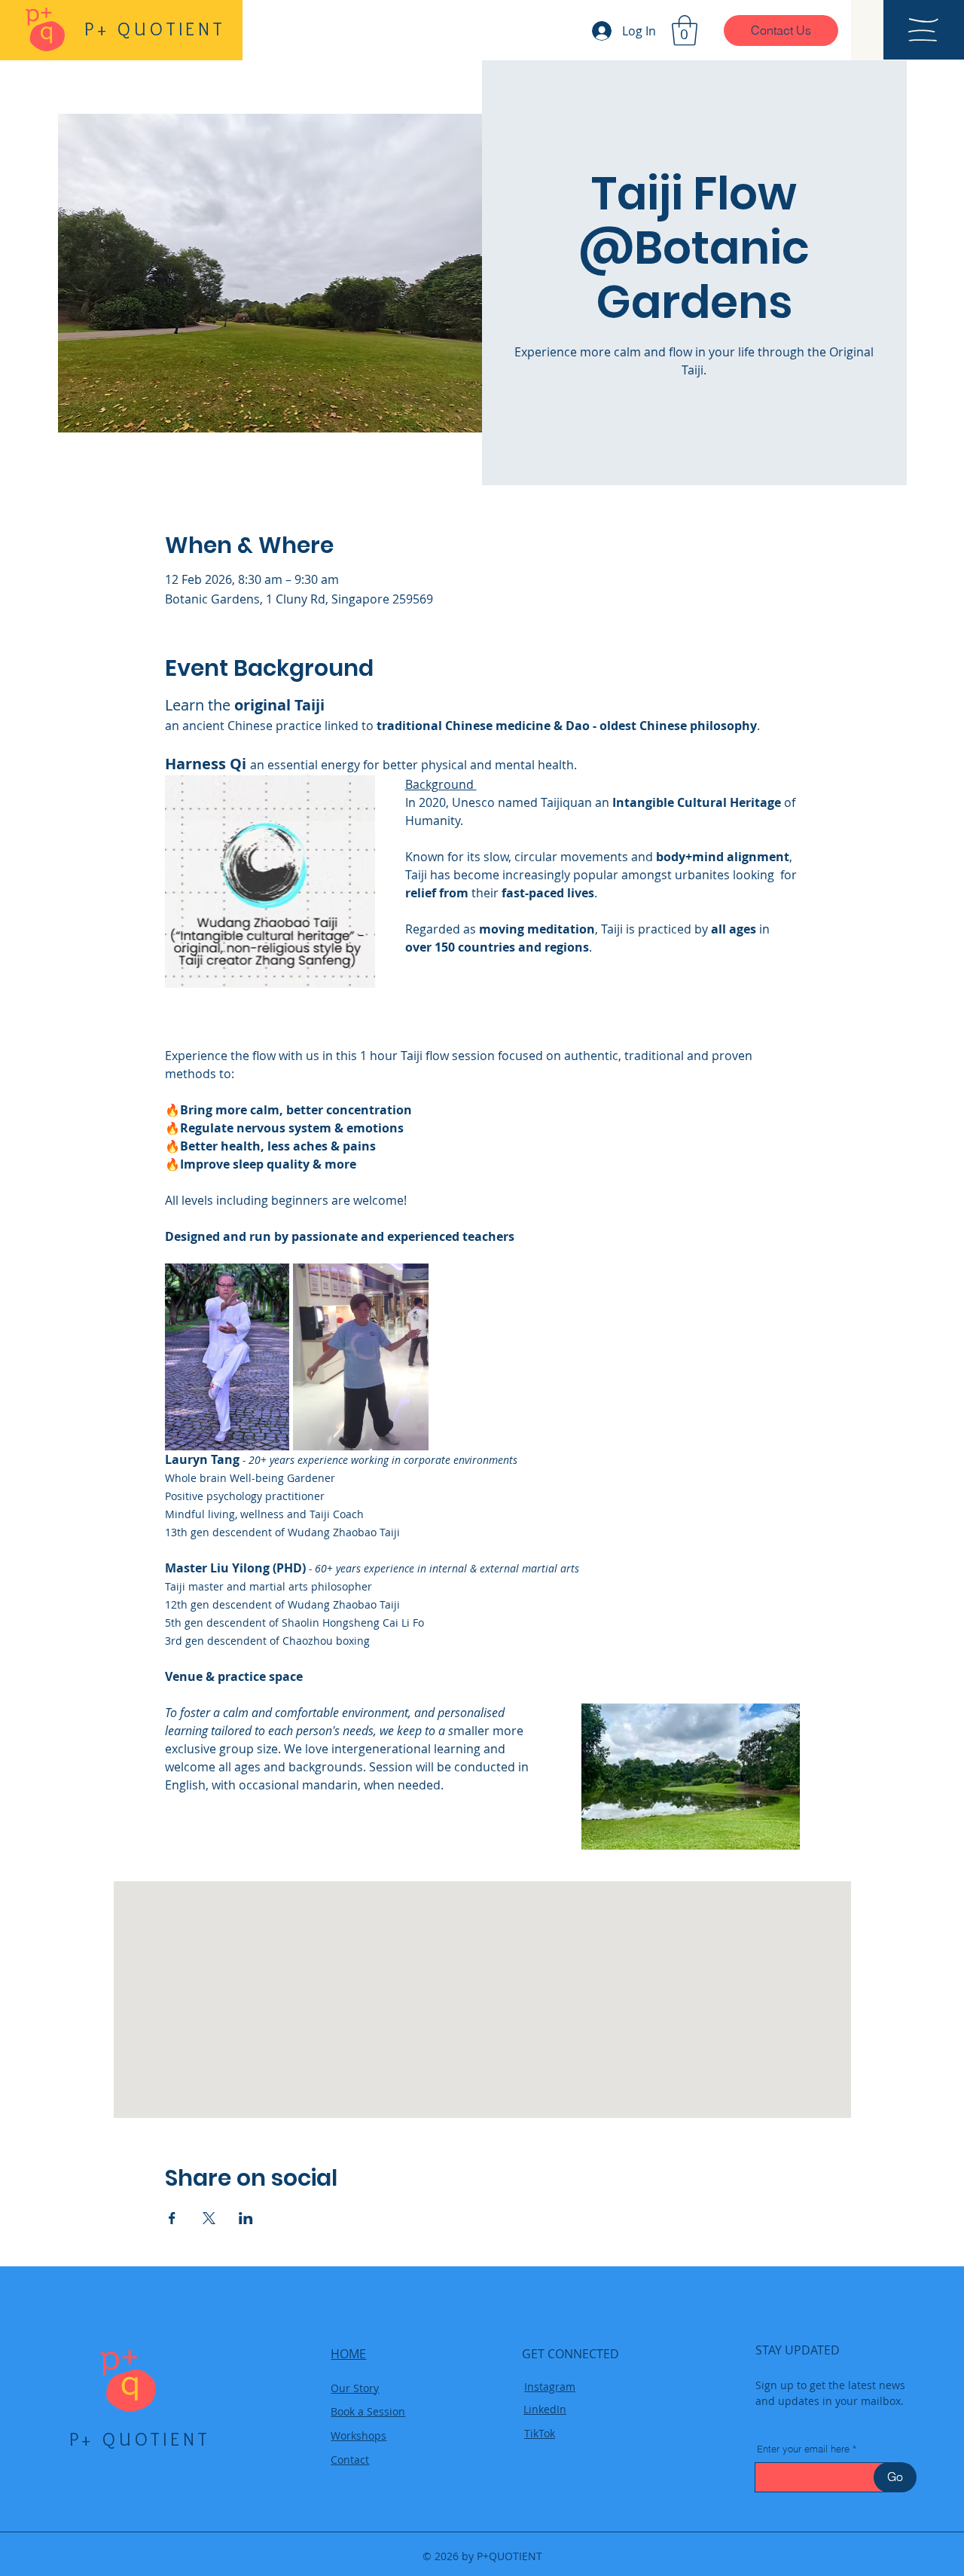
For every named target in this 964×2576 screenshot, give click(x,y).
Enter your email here (803, 2449)
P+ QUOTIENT (140, 2439)
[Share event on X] (209, 2218)
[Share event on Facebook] (172, 2218)
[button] (685, 30)
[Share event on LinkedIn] (246, 2218)
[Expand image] (227, 1357)
